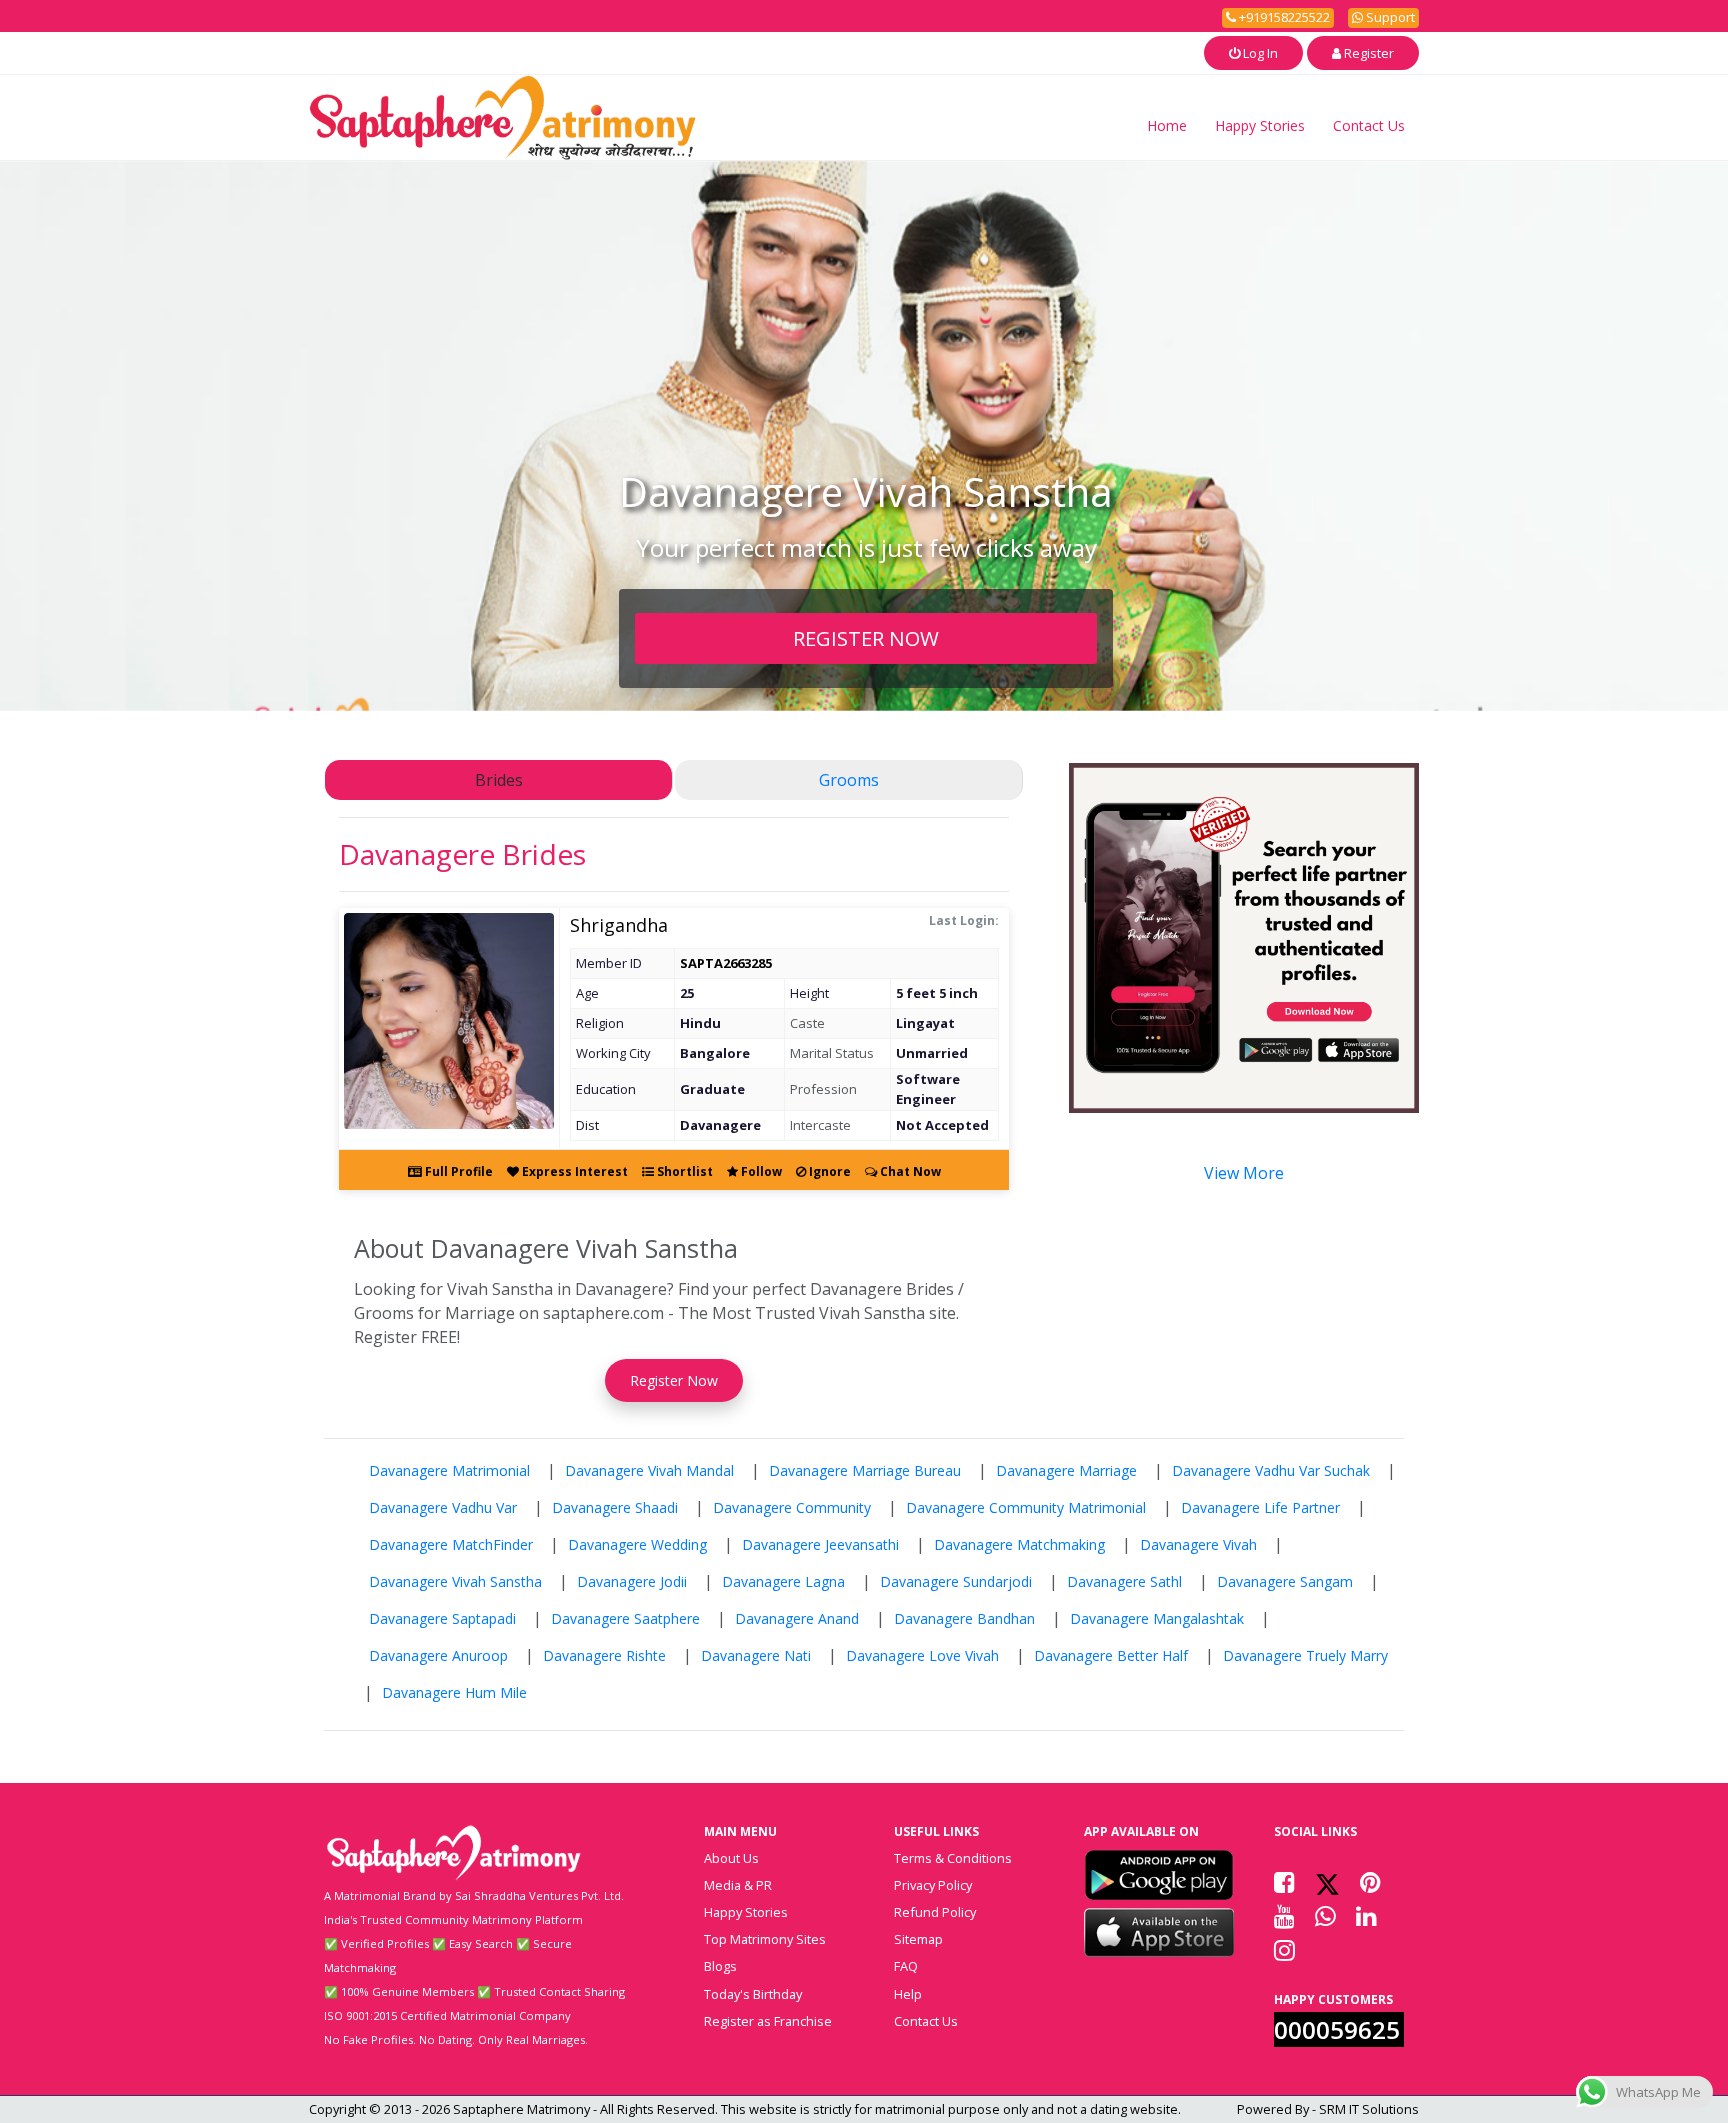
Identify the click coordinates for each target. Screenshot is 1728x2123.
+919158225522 (1283, 17)
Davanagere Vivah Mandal (649, 1470)
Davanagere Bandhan (964, 1618)
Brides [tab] (499, 780)
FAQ (906, 1966)
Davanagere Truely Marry (1305, 1655)
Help (908, 1994)
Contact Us (1369, 125)
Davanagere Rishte (604, 1655)
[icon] (1159, 1875)
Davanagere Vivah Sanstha (455, 1581)
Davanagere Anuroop (438, 1655)
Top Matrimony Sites (765, 1939)
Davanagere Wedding (637, 1544)
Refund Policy (935, 1912)
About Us (731, 1858)
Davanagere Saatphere (625, 1618)
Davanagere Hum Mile (454, 1692)
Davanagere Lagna (783, 1581)
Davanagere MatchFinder (451, 1544)
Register (1367, 53)
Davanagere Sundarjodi (956, 1581)
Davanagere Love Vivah (922, 1655)
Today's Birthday (753, 1994)
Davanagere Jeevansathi (820, 1544)
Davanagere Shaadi (615, 1507)
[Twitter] (1327, 1882)
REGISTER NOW (866, 638)
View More (1244, 1173)
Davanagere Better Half (1111, 1655)
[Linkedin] (1366, 1916)
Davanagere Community (792, 1507)
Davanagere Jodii (632, 1581)
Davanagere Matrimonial (449, 1470)
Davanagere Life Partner (1260, 1507)
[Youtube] (1284, 1916)
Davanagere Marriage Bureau (865, 1470)
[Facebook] (1284, 1882)
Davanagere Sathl (1124, 1581)
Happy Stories (1260, 125)
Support (1389, 17)
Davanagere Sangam (1285, 1581)
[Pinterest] (1370, 1882)
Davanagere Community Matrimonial (1026, 1507)
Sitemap (918, 1939)
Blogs (720, 1966)
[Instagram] (1284, 1950)
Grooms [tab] (849, 780)
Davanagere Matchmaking (1019, 1544)
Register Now (674, 1380)
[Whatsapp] (1325, 1916)
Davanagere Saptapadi (442, 1618)
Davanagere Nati (756, 1655)
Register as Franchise (768, 2021)
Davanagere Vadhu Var (443, 1507)
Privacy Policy (933, 1885)
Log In (1259, 53)
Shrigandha (619, 925)
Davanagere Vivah (1198, 1544)
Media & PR (738, 1885)
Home (1167, 125)
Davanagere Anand (797, 1618)
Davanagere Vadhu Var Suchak (1271, 1470)
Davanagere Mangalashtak (1157, 1618)
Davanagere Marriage (1066, 1470)
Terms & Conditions (953, 1858)
